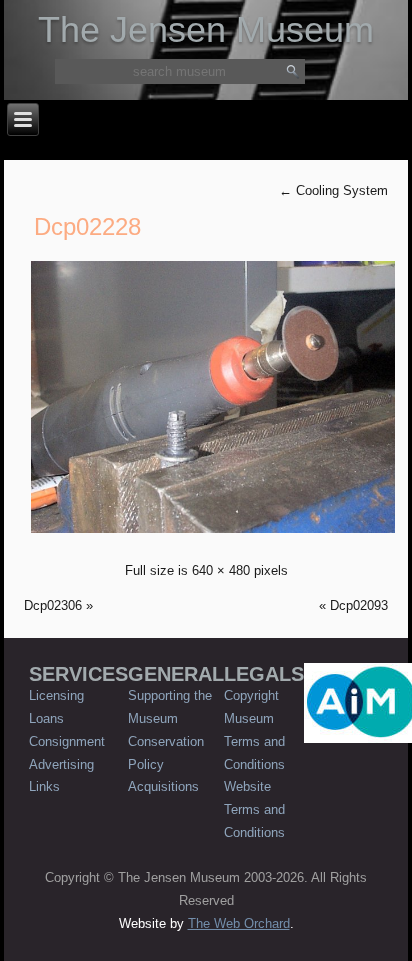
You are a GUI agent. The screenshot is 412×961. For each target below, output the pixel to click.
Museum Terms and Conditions (254, 741)
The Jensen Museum (206, 29)
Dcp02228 (87, 226)
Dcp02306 (53, 605)
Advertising (61, 764)
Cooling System (333, 190)
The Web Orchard (239, 923)
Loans (46, 718)
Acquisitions (163, 786)
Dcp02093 (359, 605)
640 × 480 (221, 570)
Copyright (251, 695)
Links (44, 786)
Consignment (67, 741)
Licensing (56, 695)
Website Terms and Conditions (254, 809)
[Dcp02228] (213, 535)
